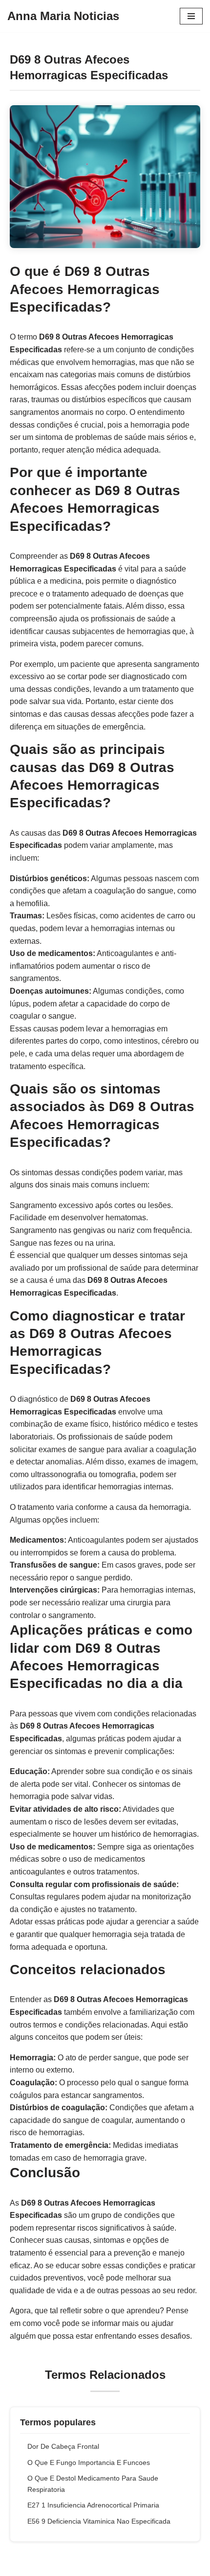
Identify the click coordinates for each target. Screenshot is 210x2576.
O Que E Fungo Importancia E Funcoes (89, 2462)
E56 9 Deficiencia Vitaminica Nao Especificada (99, 2521)
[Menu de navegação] (191, 16)
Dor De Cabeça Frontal (63, 2446)
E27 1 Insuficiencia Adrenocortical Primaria (93, 2505)
